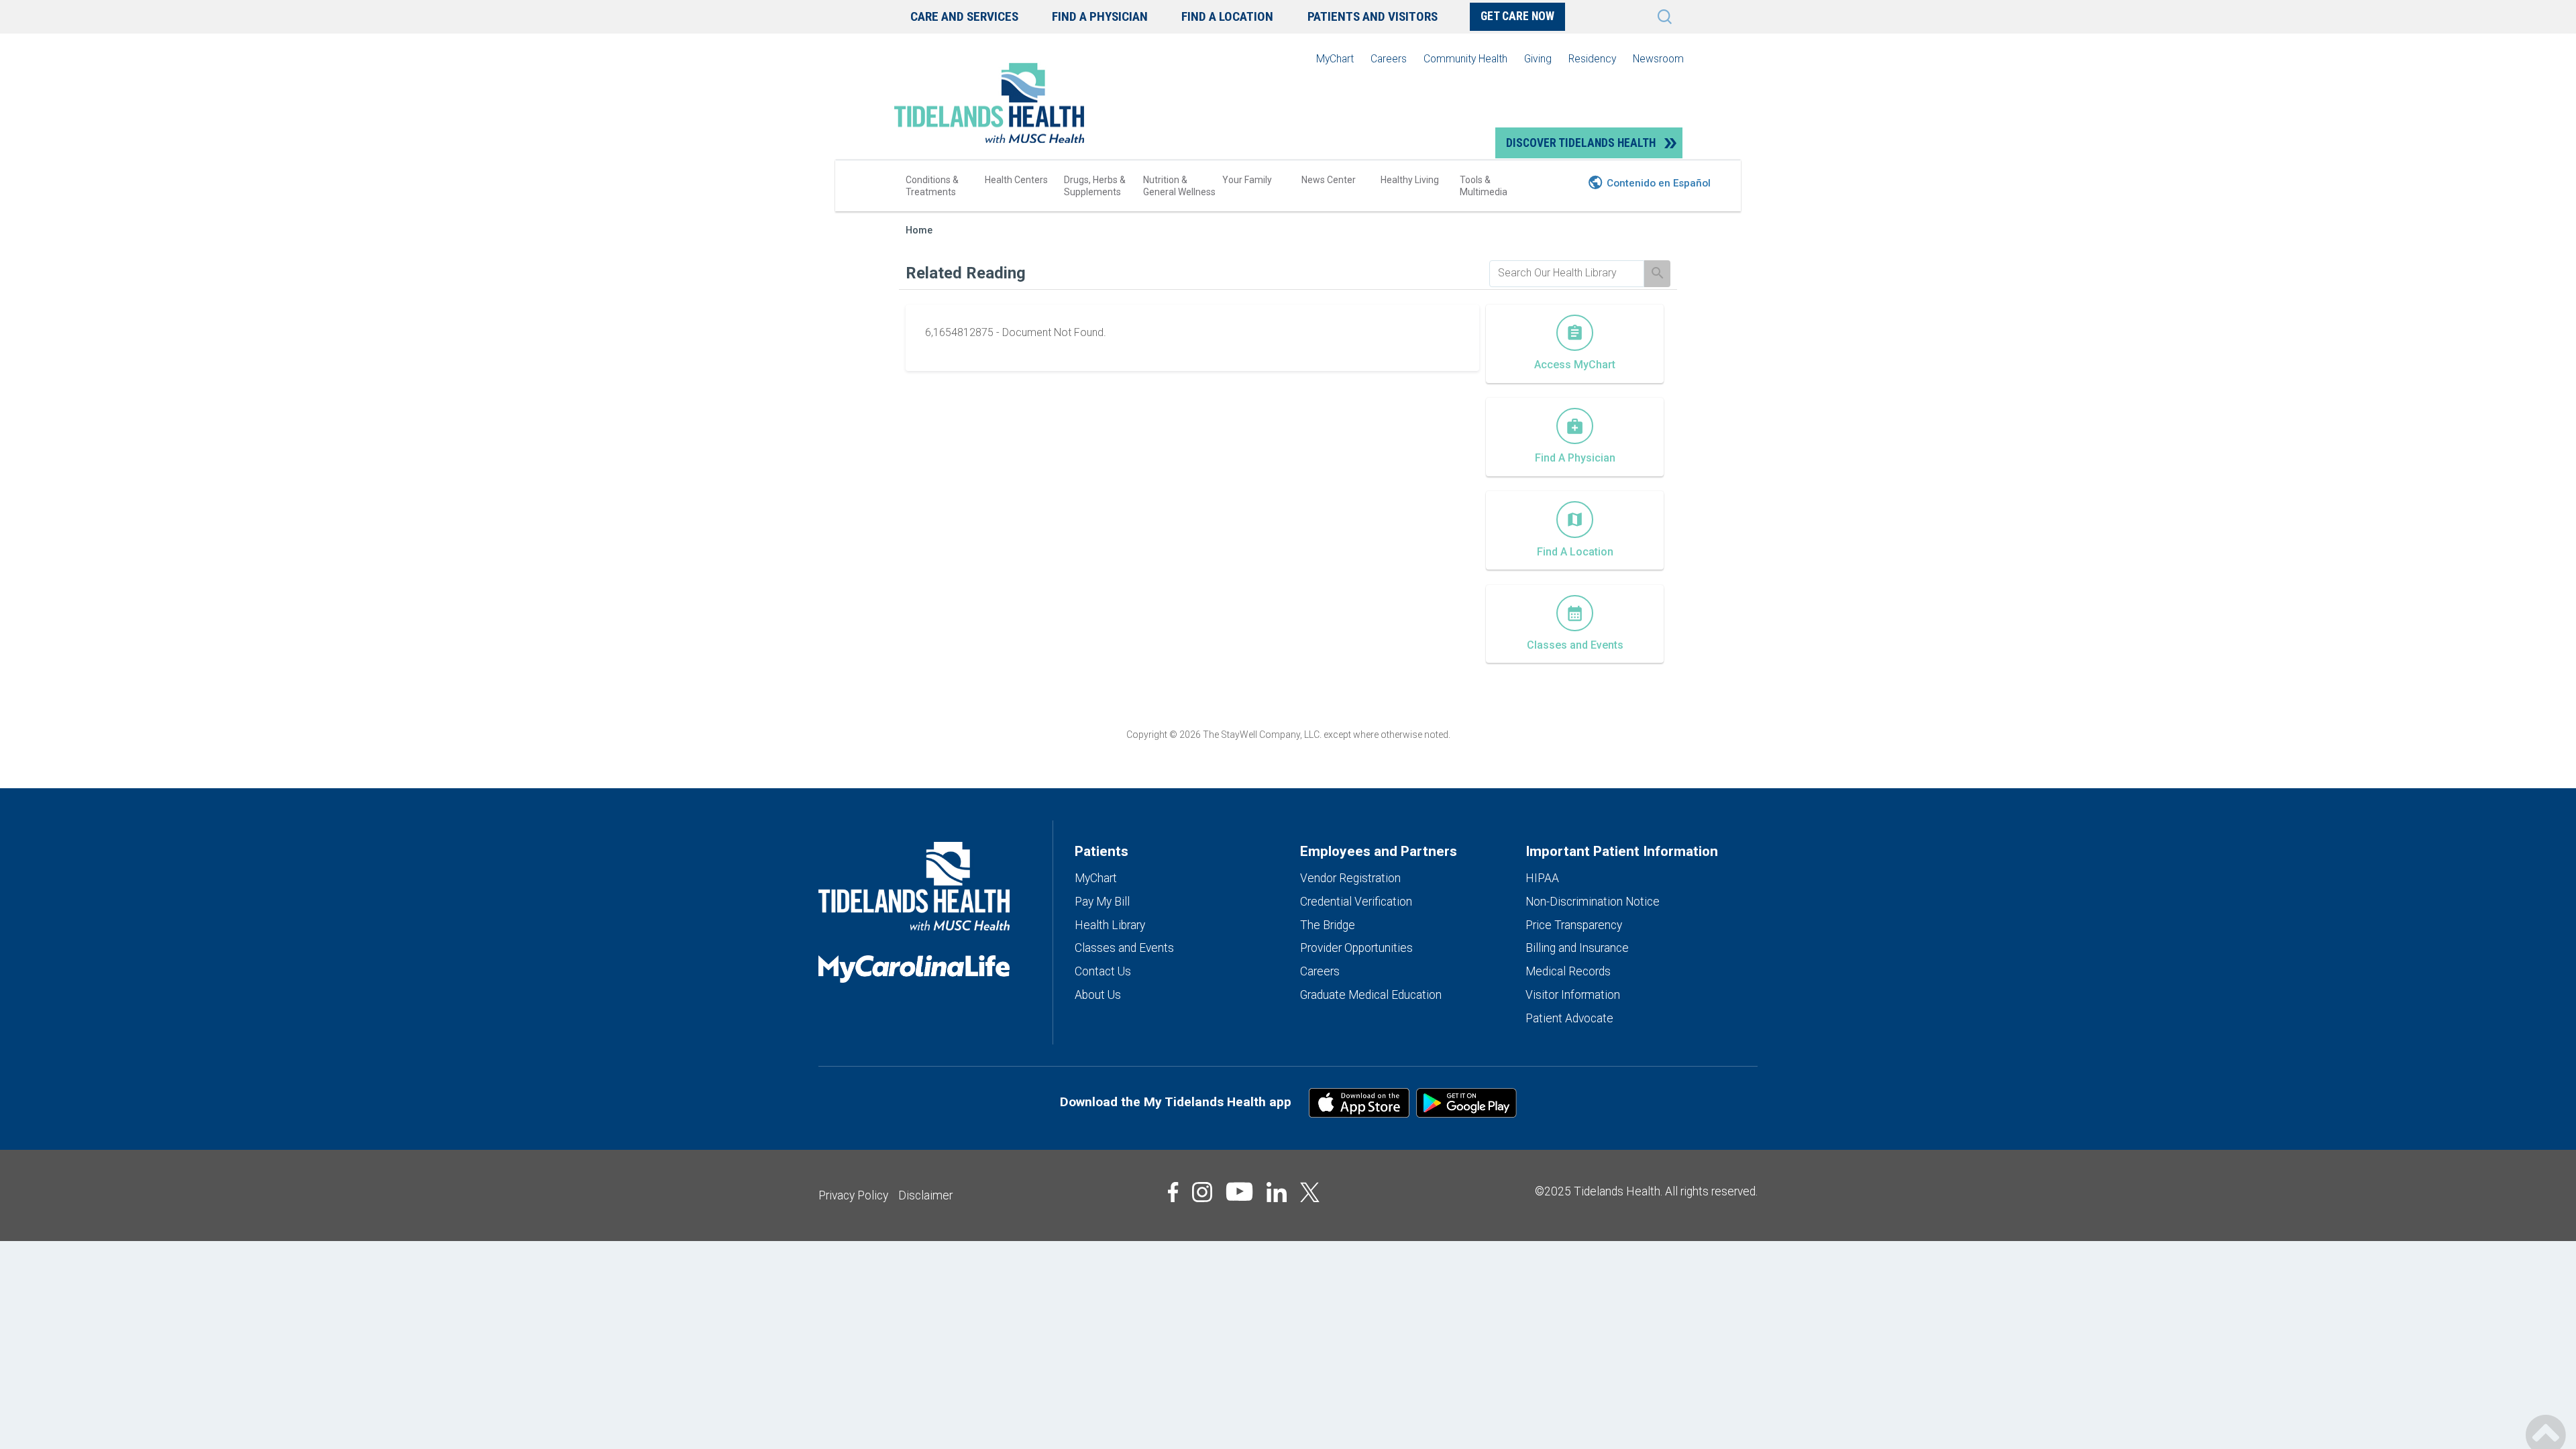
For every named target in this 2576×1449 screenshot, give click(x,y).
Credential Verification (1356, 902)
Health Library (1110, 925)
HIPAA (1542, 878)
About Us (1098, 995)
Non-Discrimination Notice (1593, 902)
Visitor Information (1573, 995)
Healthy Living (1410, 180)
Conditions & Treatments (932, 186)
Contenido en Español (1659, 183)
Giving (1538, 59)
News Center (1329, 180)
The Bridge (1328, 925)
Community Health (1465, 59)
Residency (1592, 59)
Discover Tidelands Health (1581, 143)
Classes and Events (1124, 948)
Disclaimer (925, 1195)
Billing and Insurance (1577, 948)
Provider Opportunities (1356, 948)
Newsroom (1658, 59)
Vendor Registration (1350, 878)
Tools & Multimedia (1484, 186)
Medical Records (1568, 971)
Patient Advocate (1569, 1018)
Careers (1389, 59)
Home (919, 230)
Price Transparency (1574, 925)
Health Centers (1016, 180)
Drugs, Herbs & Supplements (1095, 186)
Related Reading (966, 273)
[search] (1567, 273)
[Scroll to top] (2546, 1420)
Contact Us (1103, 971)
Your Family (1247, 180)
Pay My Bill (1102, 902)
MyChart (1335, 59)
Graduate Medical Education (1371, 995)
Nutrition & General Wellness (1179, 186)
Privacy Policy (853, 1195)
